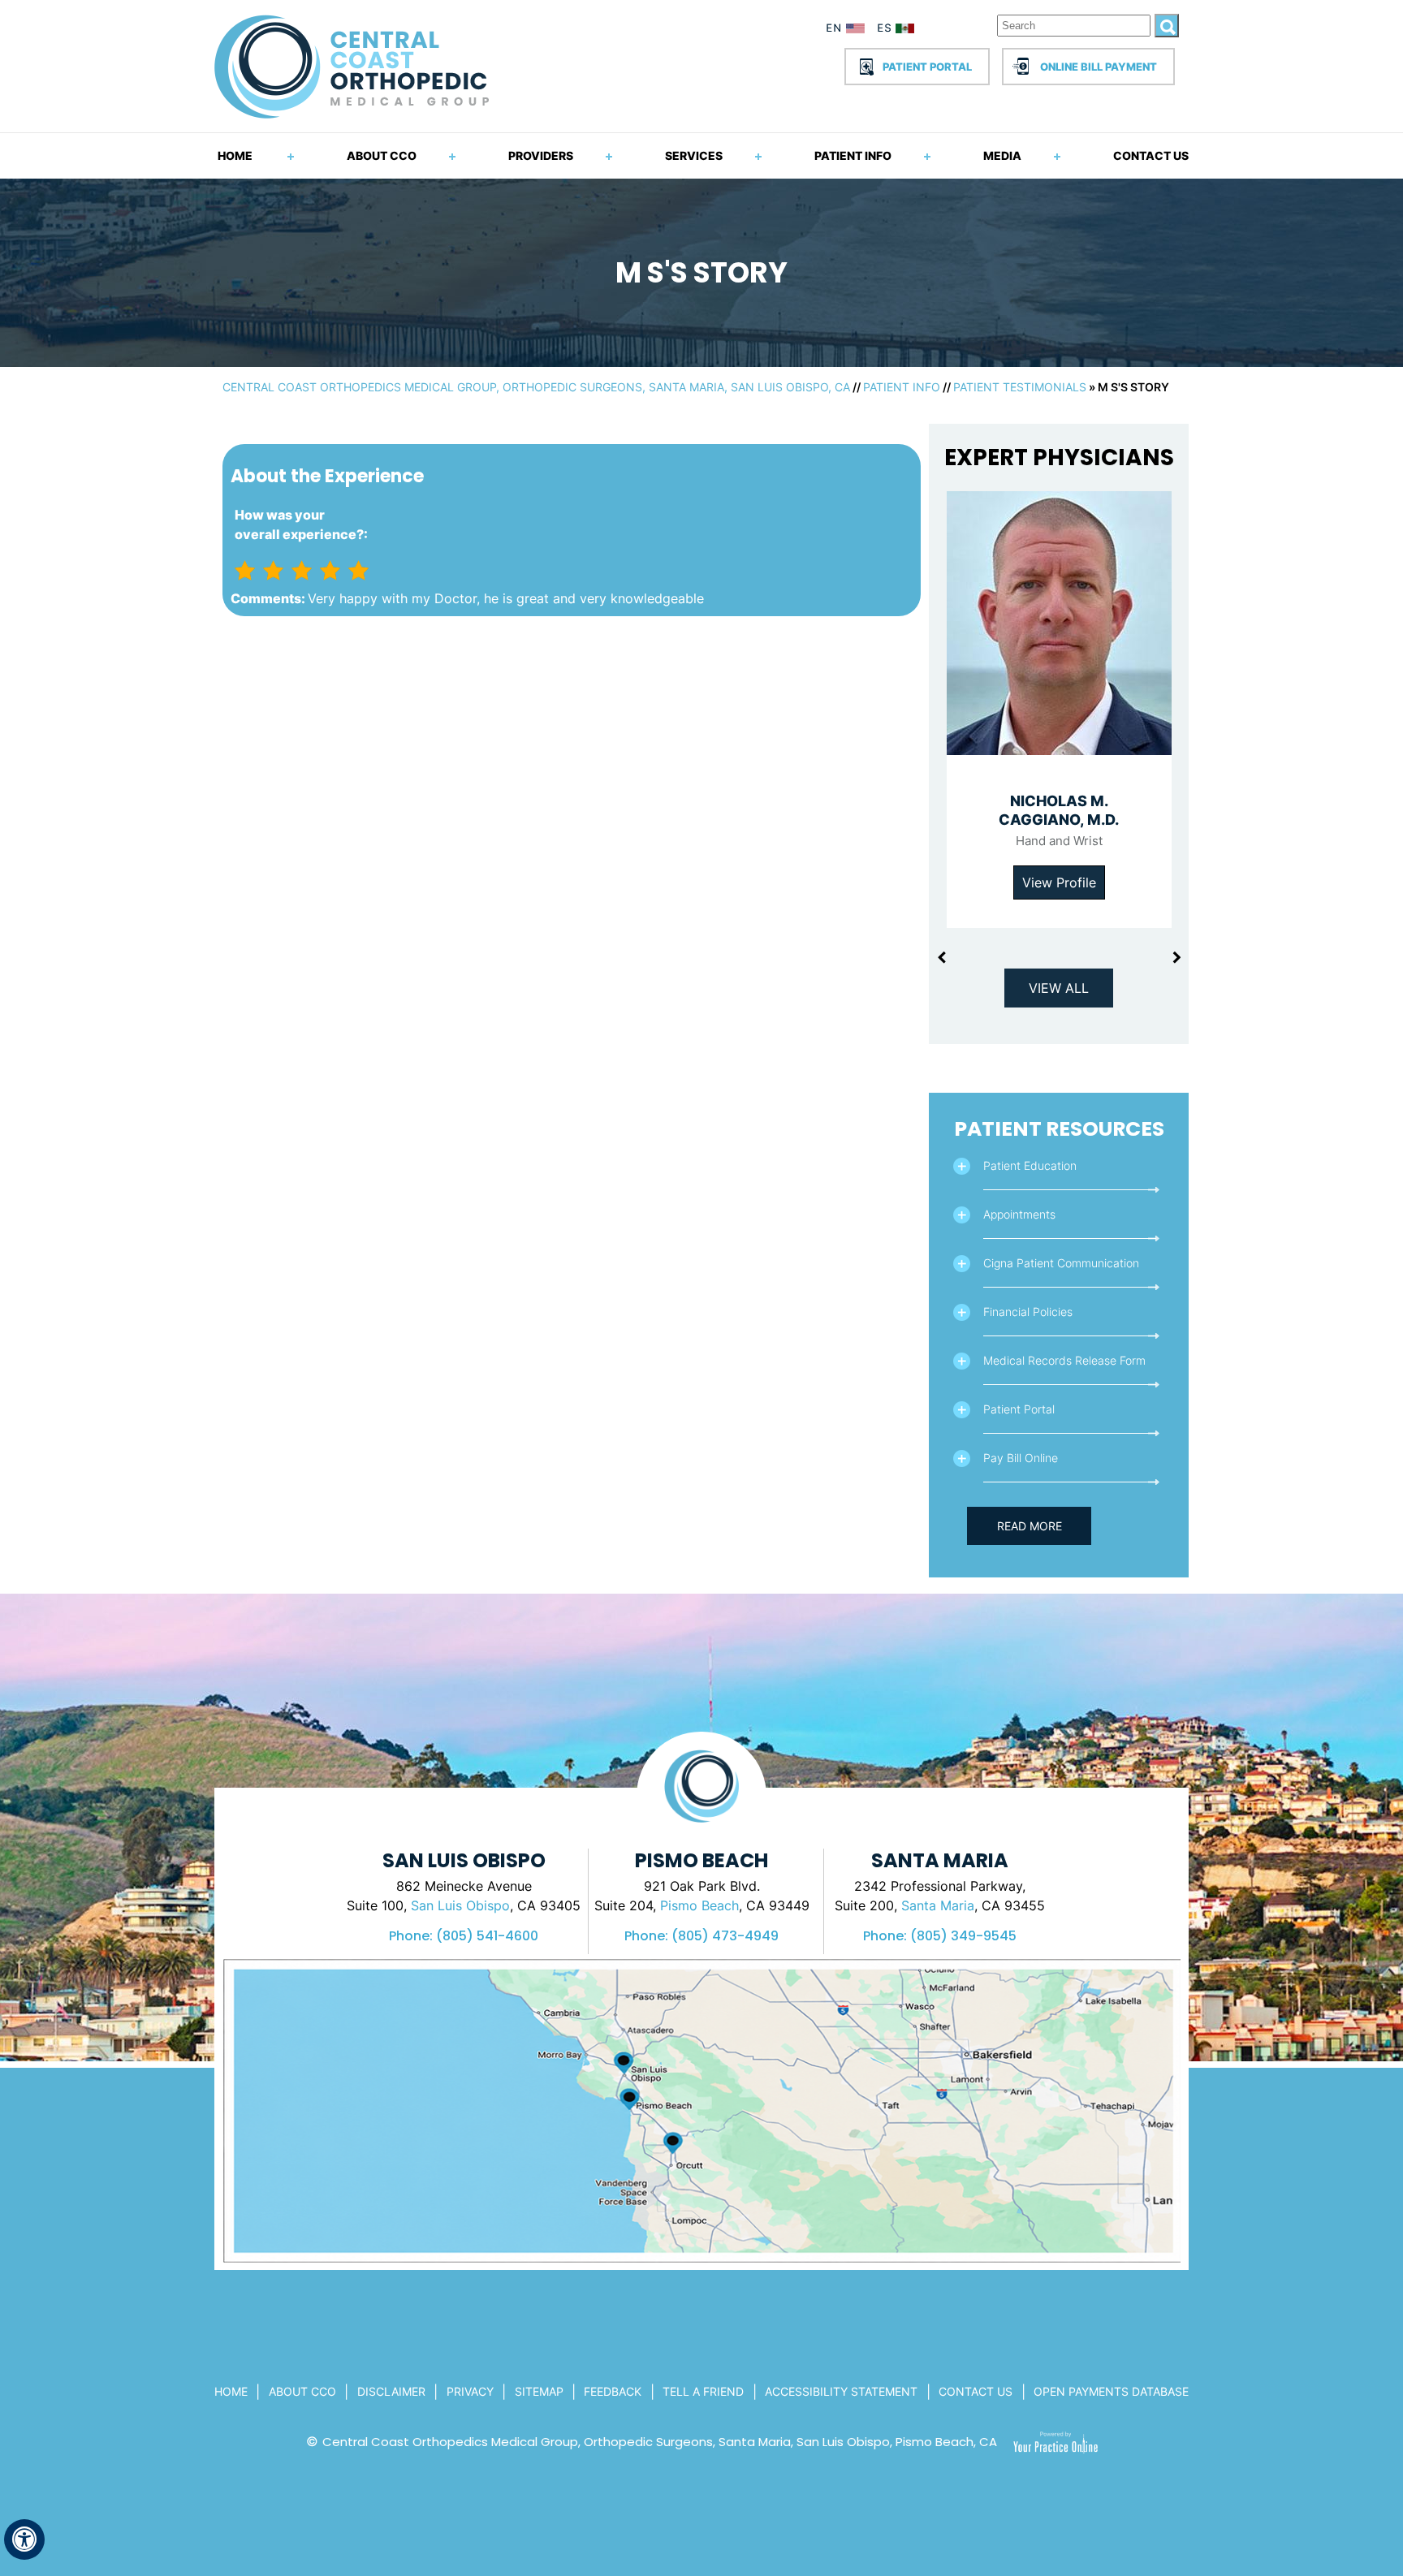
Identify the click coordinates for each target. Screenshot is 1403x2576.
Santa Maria (938, 1905)
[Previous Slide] (941, 958)
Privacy (470, 2391)
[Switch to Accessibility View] (24, 2539)
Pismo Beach (699, 1905)
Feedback (613, 2391)
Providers (541, 155)
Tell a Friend (703, 2391)
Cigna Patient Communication (1061, 1263)
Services (694, 155)
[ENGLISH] (846, 31)
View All (1059, 988)
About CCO (382, 155)
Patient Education (1030, 1165)
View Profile (1059, 882)
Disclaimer (391, 2391)
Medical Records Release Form (1064, 1360)
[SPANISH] (904, 31)
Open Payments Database (1111, 2391)
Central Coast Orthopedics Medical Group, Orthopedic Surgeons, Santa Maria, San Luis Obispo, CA (536, 387)
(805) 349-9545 (963, 1936)
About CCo (302, 2391)
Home (235, 155)
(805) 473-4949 (725, 1936)
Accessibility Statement (841, 2391)
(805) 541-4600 (487, 1936)
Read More (1030, 1526)
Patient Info (853, 155)
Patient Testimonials (1020, 387)
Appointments (1019, 1214)
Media (1002, 155)
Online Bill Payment (1099, 67)
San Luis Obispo (460, 1905)
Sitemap (539, 2391)
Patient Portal (927, 67)
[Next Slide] (1176, 958)
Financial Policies (1028, 1312)
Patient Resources (1059, 1129)
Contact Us (1151, 155)
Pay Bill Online (1021, 1458)
